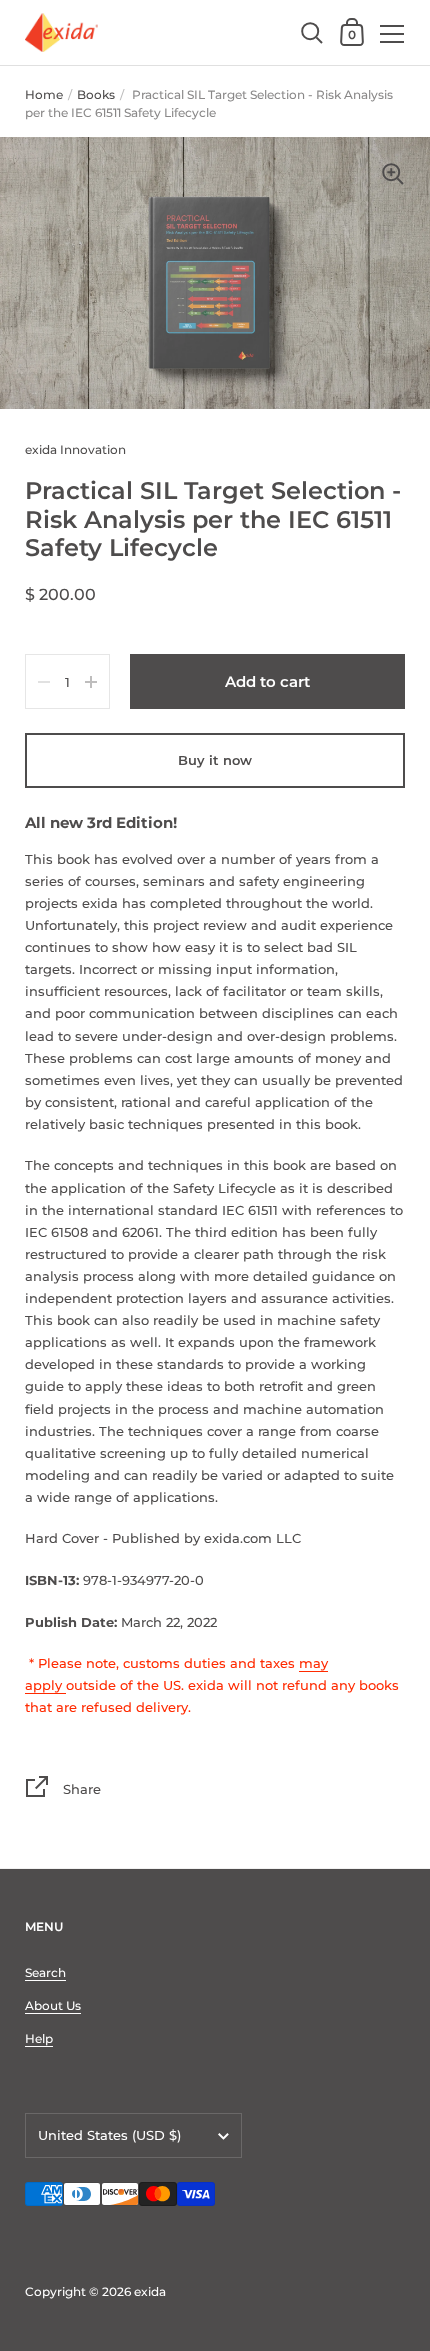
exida (150, 2291)
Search (45, 1972)
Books (96, 94)
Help (39, 2038)
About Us (53, 2005)
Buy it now (215, 760)
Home (44, 94)
